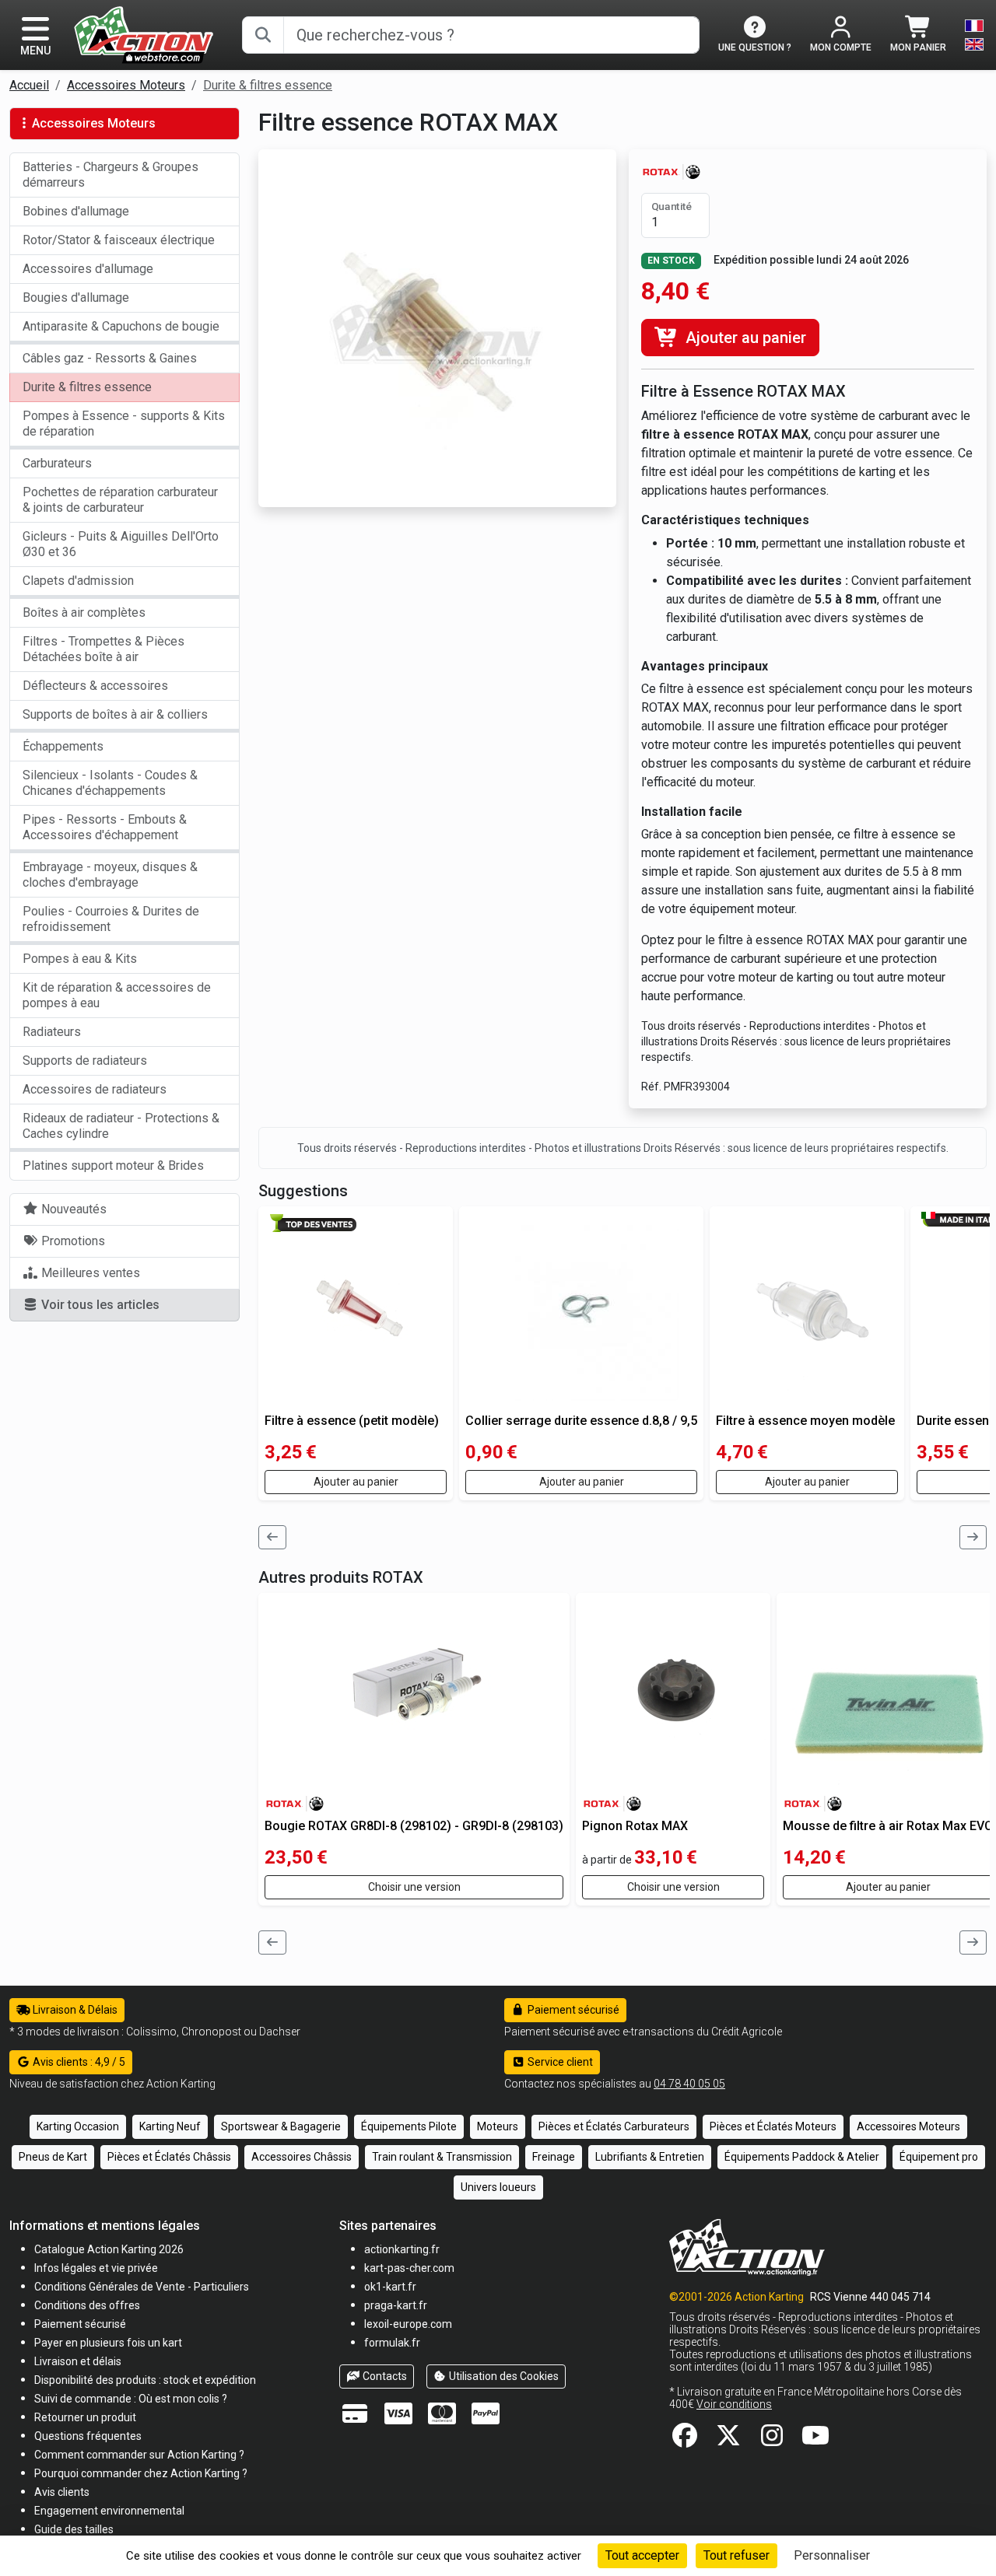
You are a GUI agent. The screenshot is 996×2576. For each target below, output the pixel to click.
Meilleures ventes (89, 1273)
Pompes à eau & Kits (80, 959)
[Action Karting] (144, 34)
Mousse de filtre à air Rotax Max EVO (888, 1826)
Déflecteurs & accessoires (95, 686)
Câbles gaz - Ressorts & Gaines (110, 358)
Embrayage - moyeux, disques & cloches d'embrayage (110, 875)
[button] (74, 2529)
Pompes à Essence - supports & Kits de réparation (124, 423)
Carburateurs (57, 463)
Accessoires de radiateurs (95, 1089)
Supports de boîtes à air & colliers (115, 714)
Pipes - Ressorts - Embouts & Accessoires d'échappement (105, 827)
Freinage (554, 2157)
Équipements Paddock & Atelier (802, 2157)
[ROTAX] (671, 171)
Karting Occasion (78, 2126)
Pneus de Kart (53, 2157)
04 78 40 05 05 (689, 2084)
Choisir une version (414, 1887)
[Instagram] (772, 2440)
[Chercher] (263, 35)
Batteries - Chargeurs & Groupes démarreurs (110, 175)
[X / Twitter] (728, 2440)
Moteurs (498, 2126)
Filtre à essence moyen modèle (805, 1421)
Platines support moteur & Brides (113, 1165)
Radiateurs (52, 1032)
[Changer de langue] (974, 35)
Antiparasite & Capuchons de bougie (121, 326)
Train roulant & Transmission (442, 2157)
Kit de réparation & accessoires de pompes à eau (117, 995)
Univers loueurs (498, 2187)
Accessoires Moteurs (126, 85)
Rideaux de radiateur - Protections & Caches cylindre (121, 1126)
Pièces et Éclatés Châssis (169, 2157)
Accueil (29, 85)
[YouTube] (815, 2440)
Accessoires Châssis (302, 2157)
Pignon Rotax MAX (635, 1826)
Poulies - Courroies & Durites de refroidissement (111, 919)
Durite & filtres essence (268, 85)
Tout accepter (642, 2555)
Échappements (63, 746)
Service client (559, 2062)
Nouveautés (72, 1209)
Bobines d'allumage (76, 211)
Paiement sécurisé (572, 2010)
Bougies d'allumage (76, 297)
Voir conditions (734, 2404)
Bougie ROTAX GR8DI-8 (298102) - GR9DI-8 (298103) (414, 1826)
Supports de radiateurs (85, 1060)
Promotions (72, 1241)
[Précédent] (272, 1537)
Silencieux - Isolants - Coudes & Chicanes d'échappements (110, 783)
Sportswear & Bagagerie (281, 2126)
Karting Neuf (170, 2126)
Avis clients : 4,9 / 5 (78, 2062)
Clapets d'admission (78, 581)
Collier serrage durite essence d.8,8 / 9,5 (581, 1421)
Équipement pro (939, 2157)
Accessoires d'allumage (88, 269)
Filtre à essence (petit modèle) (352, 1421)
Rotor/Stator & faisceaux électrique (119, 240)
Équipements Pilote (409, 2126)
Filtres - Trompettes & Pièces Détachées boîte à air (103, 649)
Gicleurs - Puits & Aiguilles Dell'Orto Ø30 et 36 (121, 544)
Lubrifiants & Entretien (650, 2157)
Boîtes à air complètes (84, 612)
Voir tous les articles (99, 1305)
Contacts (384, 2376)
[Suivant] (973, 1537)
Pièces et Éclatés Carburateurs (614, 2126)
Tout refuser (736, 2555)
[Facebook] (685, 2440)
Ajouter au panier (744, 338)
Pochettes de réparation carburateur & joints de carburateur (120, 500)
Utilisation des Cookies (503, 2376)
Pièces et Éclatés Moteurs (773, 2126)
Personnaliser (832, 2555)
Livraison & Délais (74, 2010)
